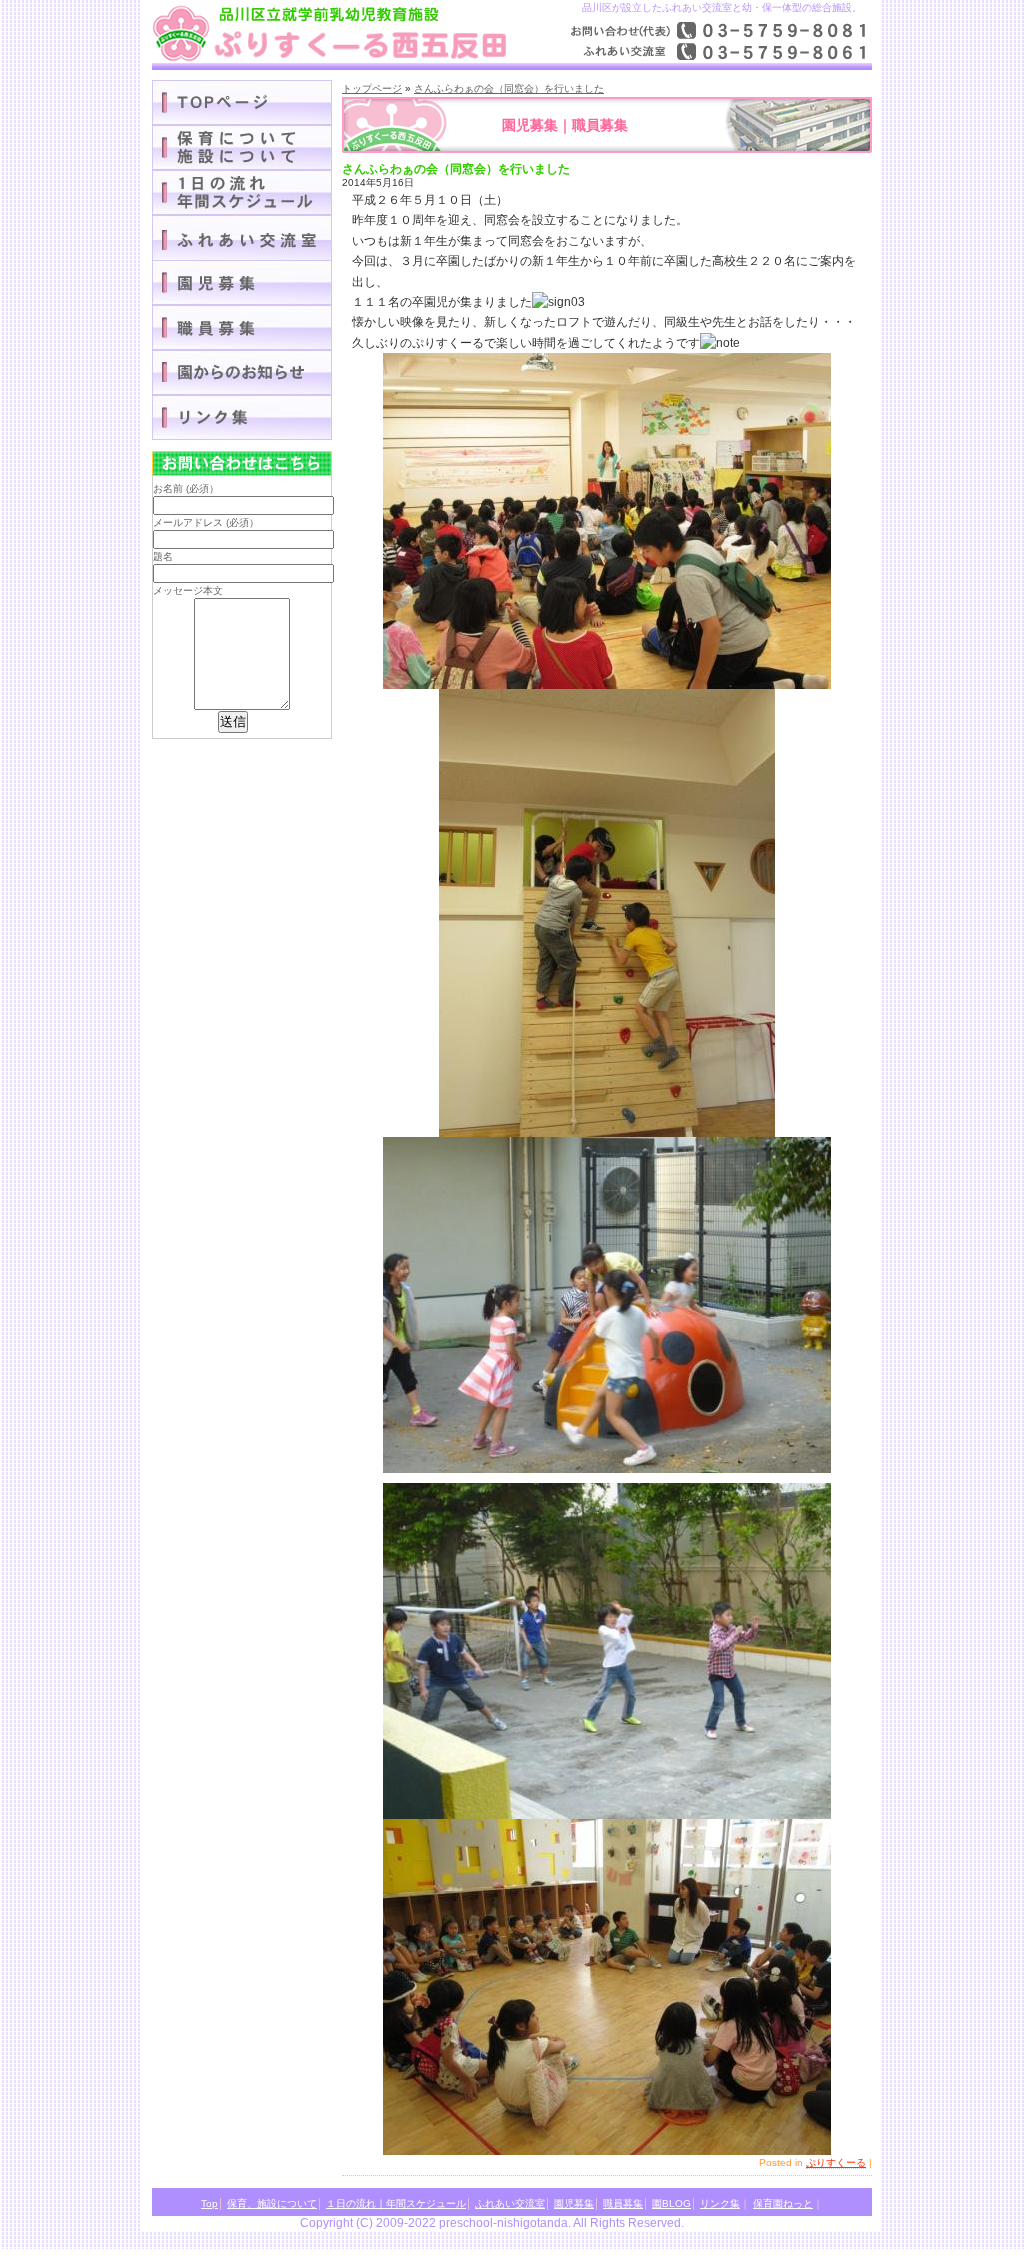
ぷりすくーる (836, 2162)
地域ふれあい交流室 (242, 237)
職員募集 (242, 327)
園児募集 (242, 282)
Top (209, 2203)
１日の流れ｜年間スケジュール (242, 192)
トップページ (372, 88)
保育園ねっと (783, 2203)
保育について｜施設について (242, 147)
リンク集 (242, 417)
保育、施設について (272, 2203)
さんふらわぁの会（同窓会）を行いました (509, 88)
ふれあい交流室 (510, 2203)
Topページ (242, 102)
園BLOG (242, 372)
